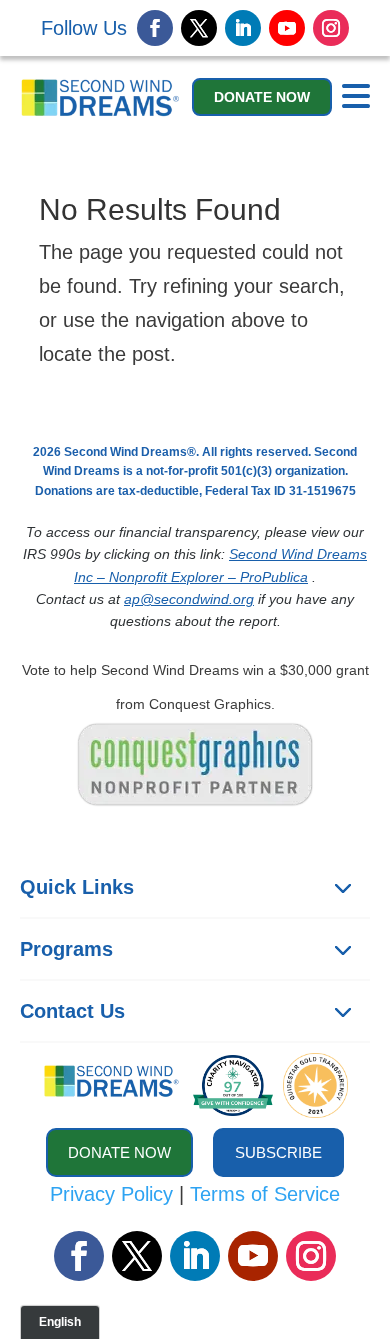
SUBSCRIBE (278, 1152)
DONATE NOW (262, 97)
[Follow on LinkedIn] (243, 28)
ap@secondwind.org (189, 599)
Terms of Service (265, 1194)
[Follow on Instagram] (331, 28)
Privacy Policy (111, 1194)
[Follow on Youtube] (287, 28)
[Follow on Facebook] (155, 28)
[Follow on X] (199, 28)
